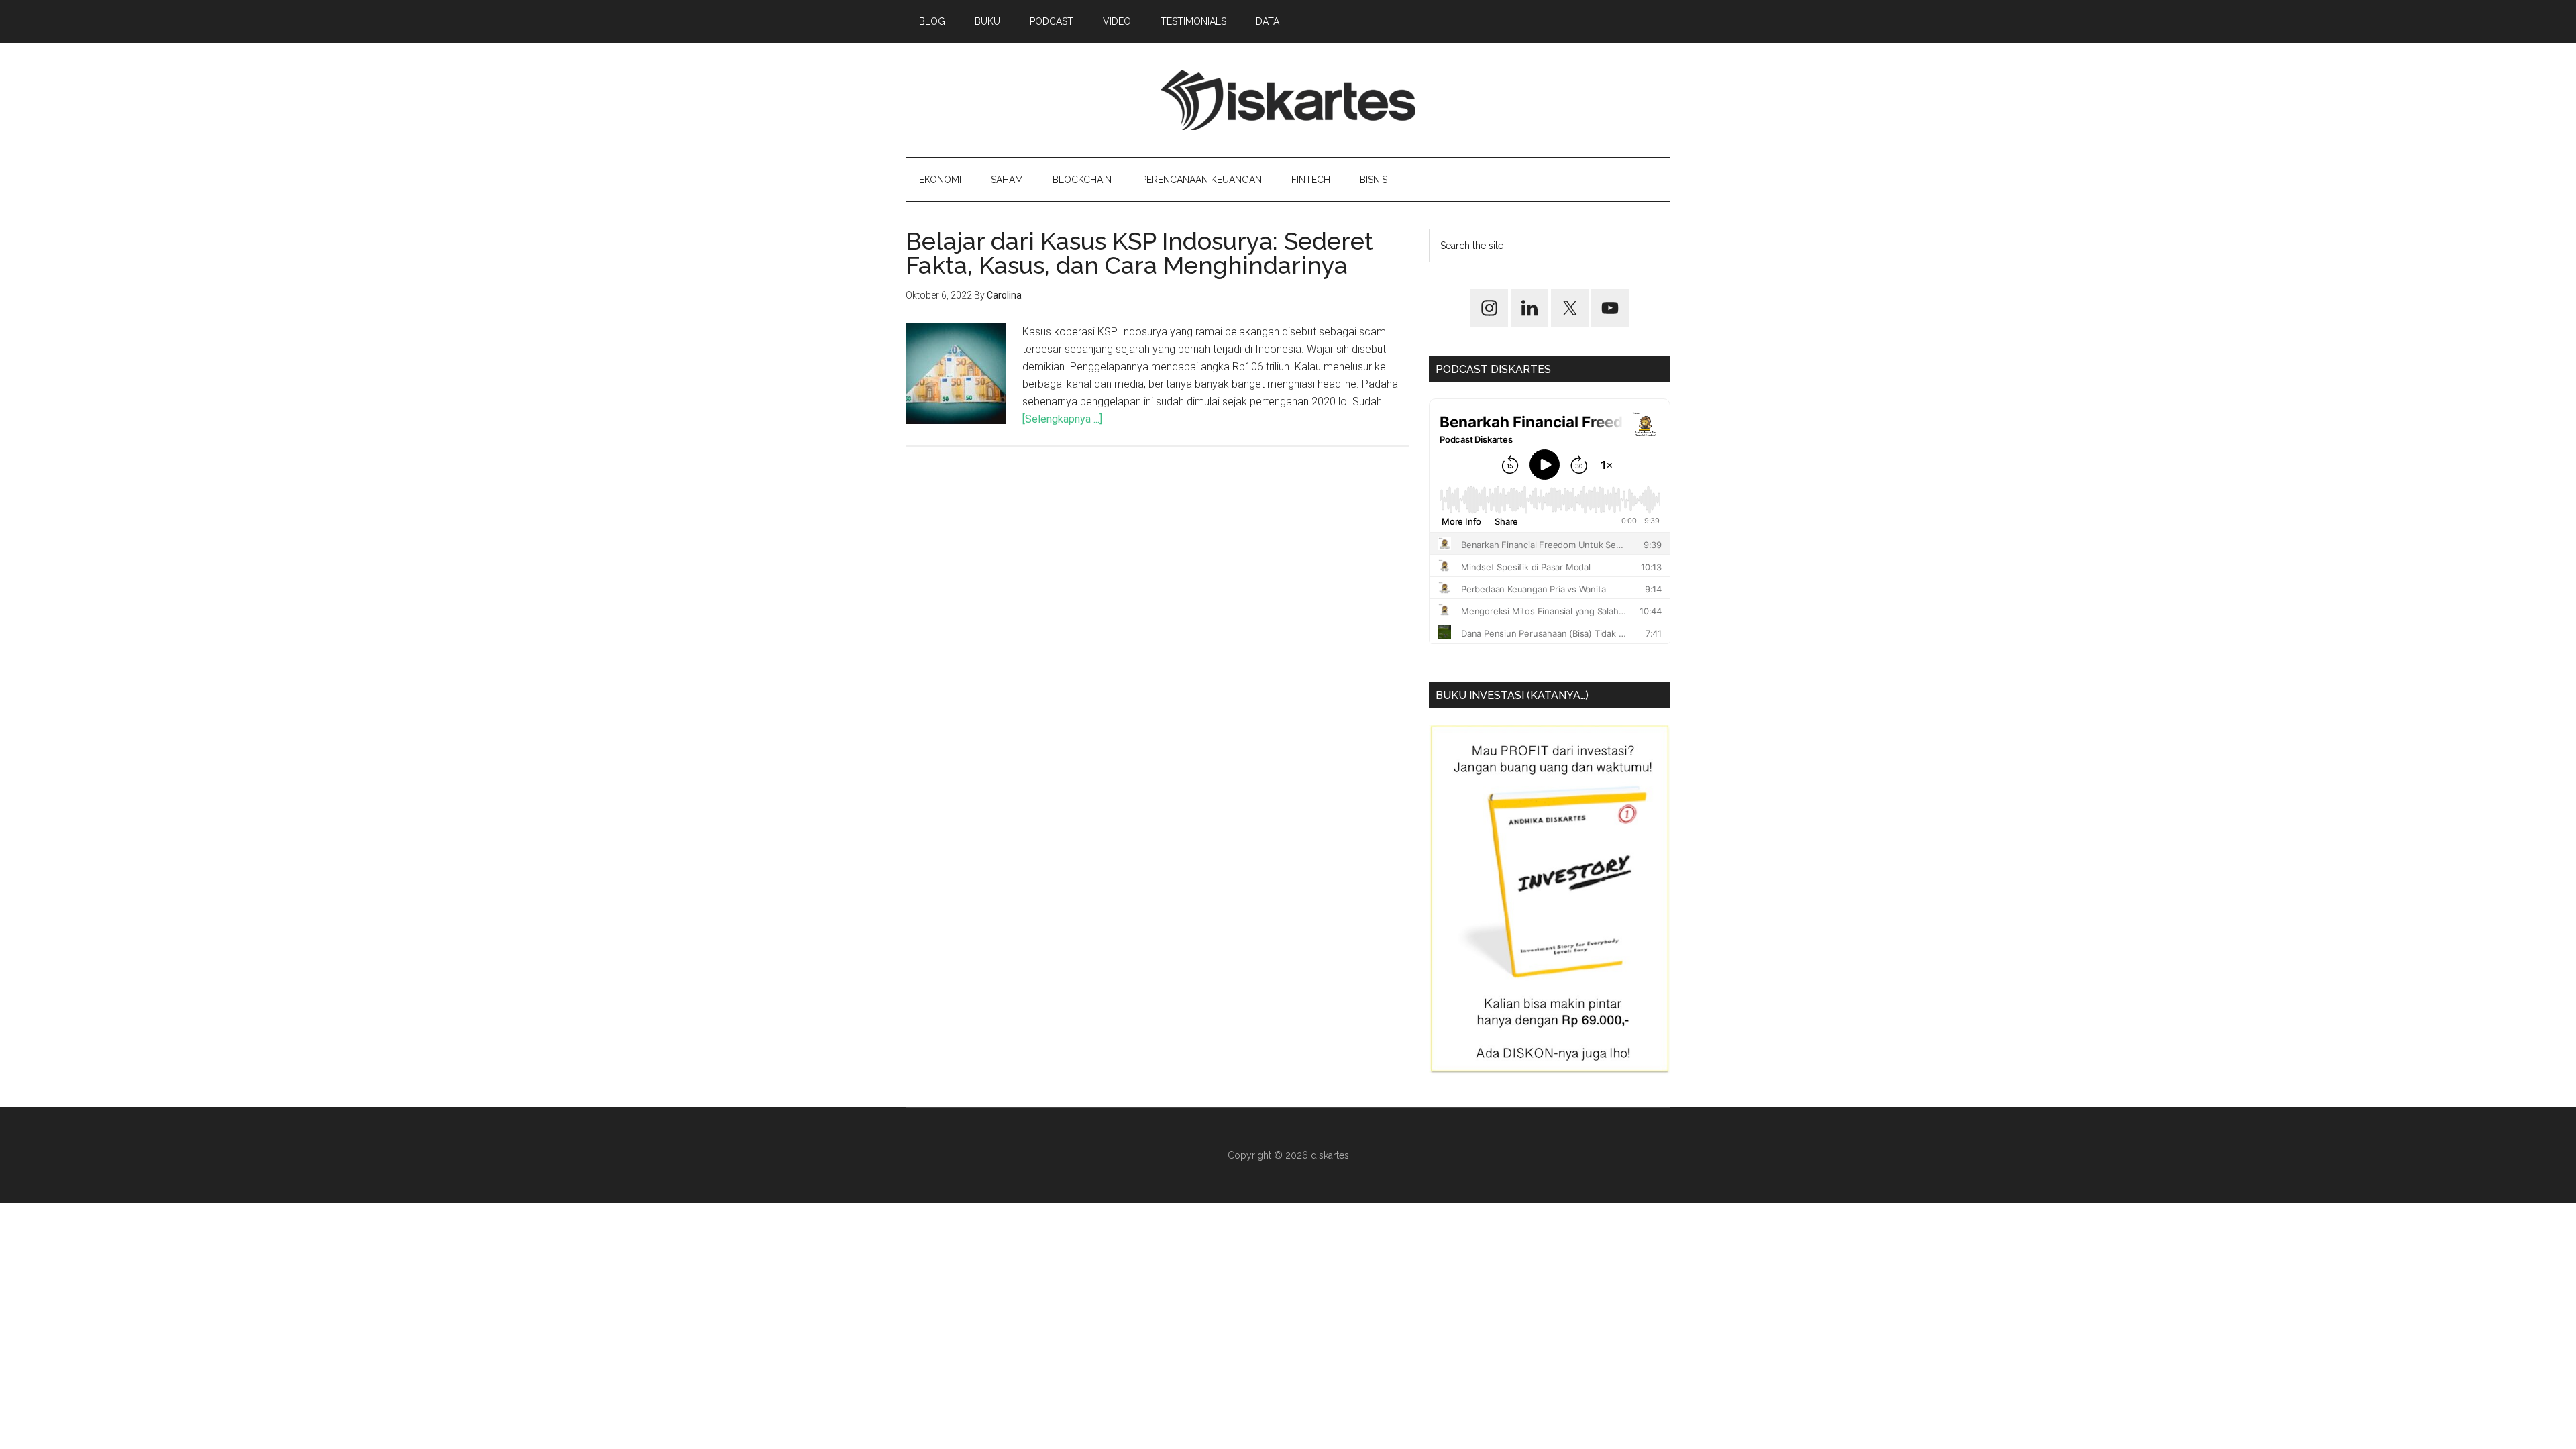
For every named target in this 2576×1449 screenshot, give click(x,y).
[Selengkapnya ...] (1062, 419)
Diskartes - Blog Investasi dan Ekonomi (1288, 100)
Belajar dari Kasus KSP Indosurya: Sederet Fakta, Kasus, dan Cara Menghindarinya (1139, 253)
